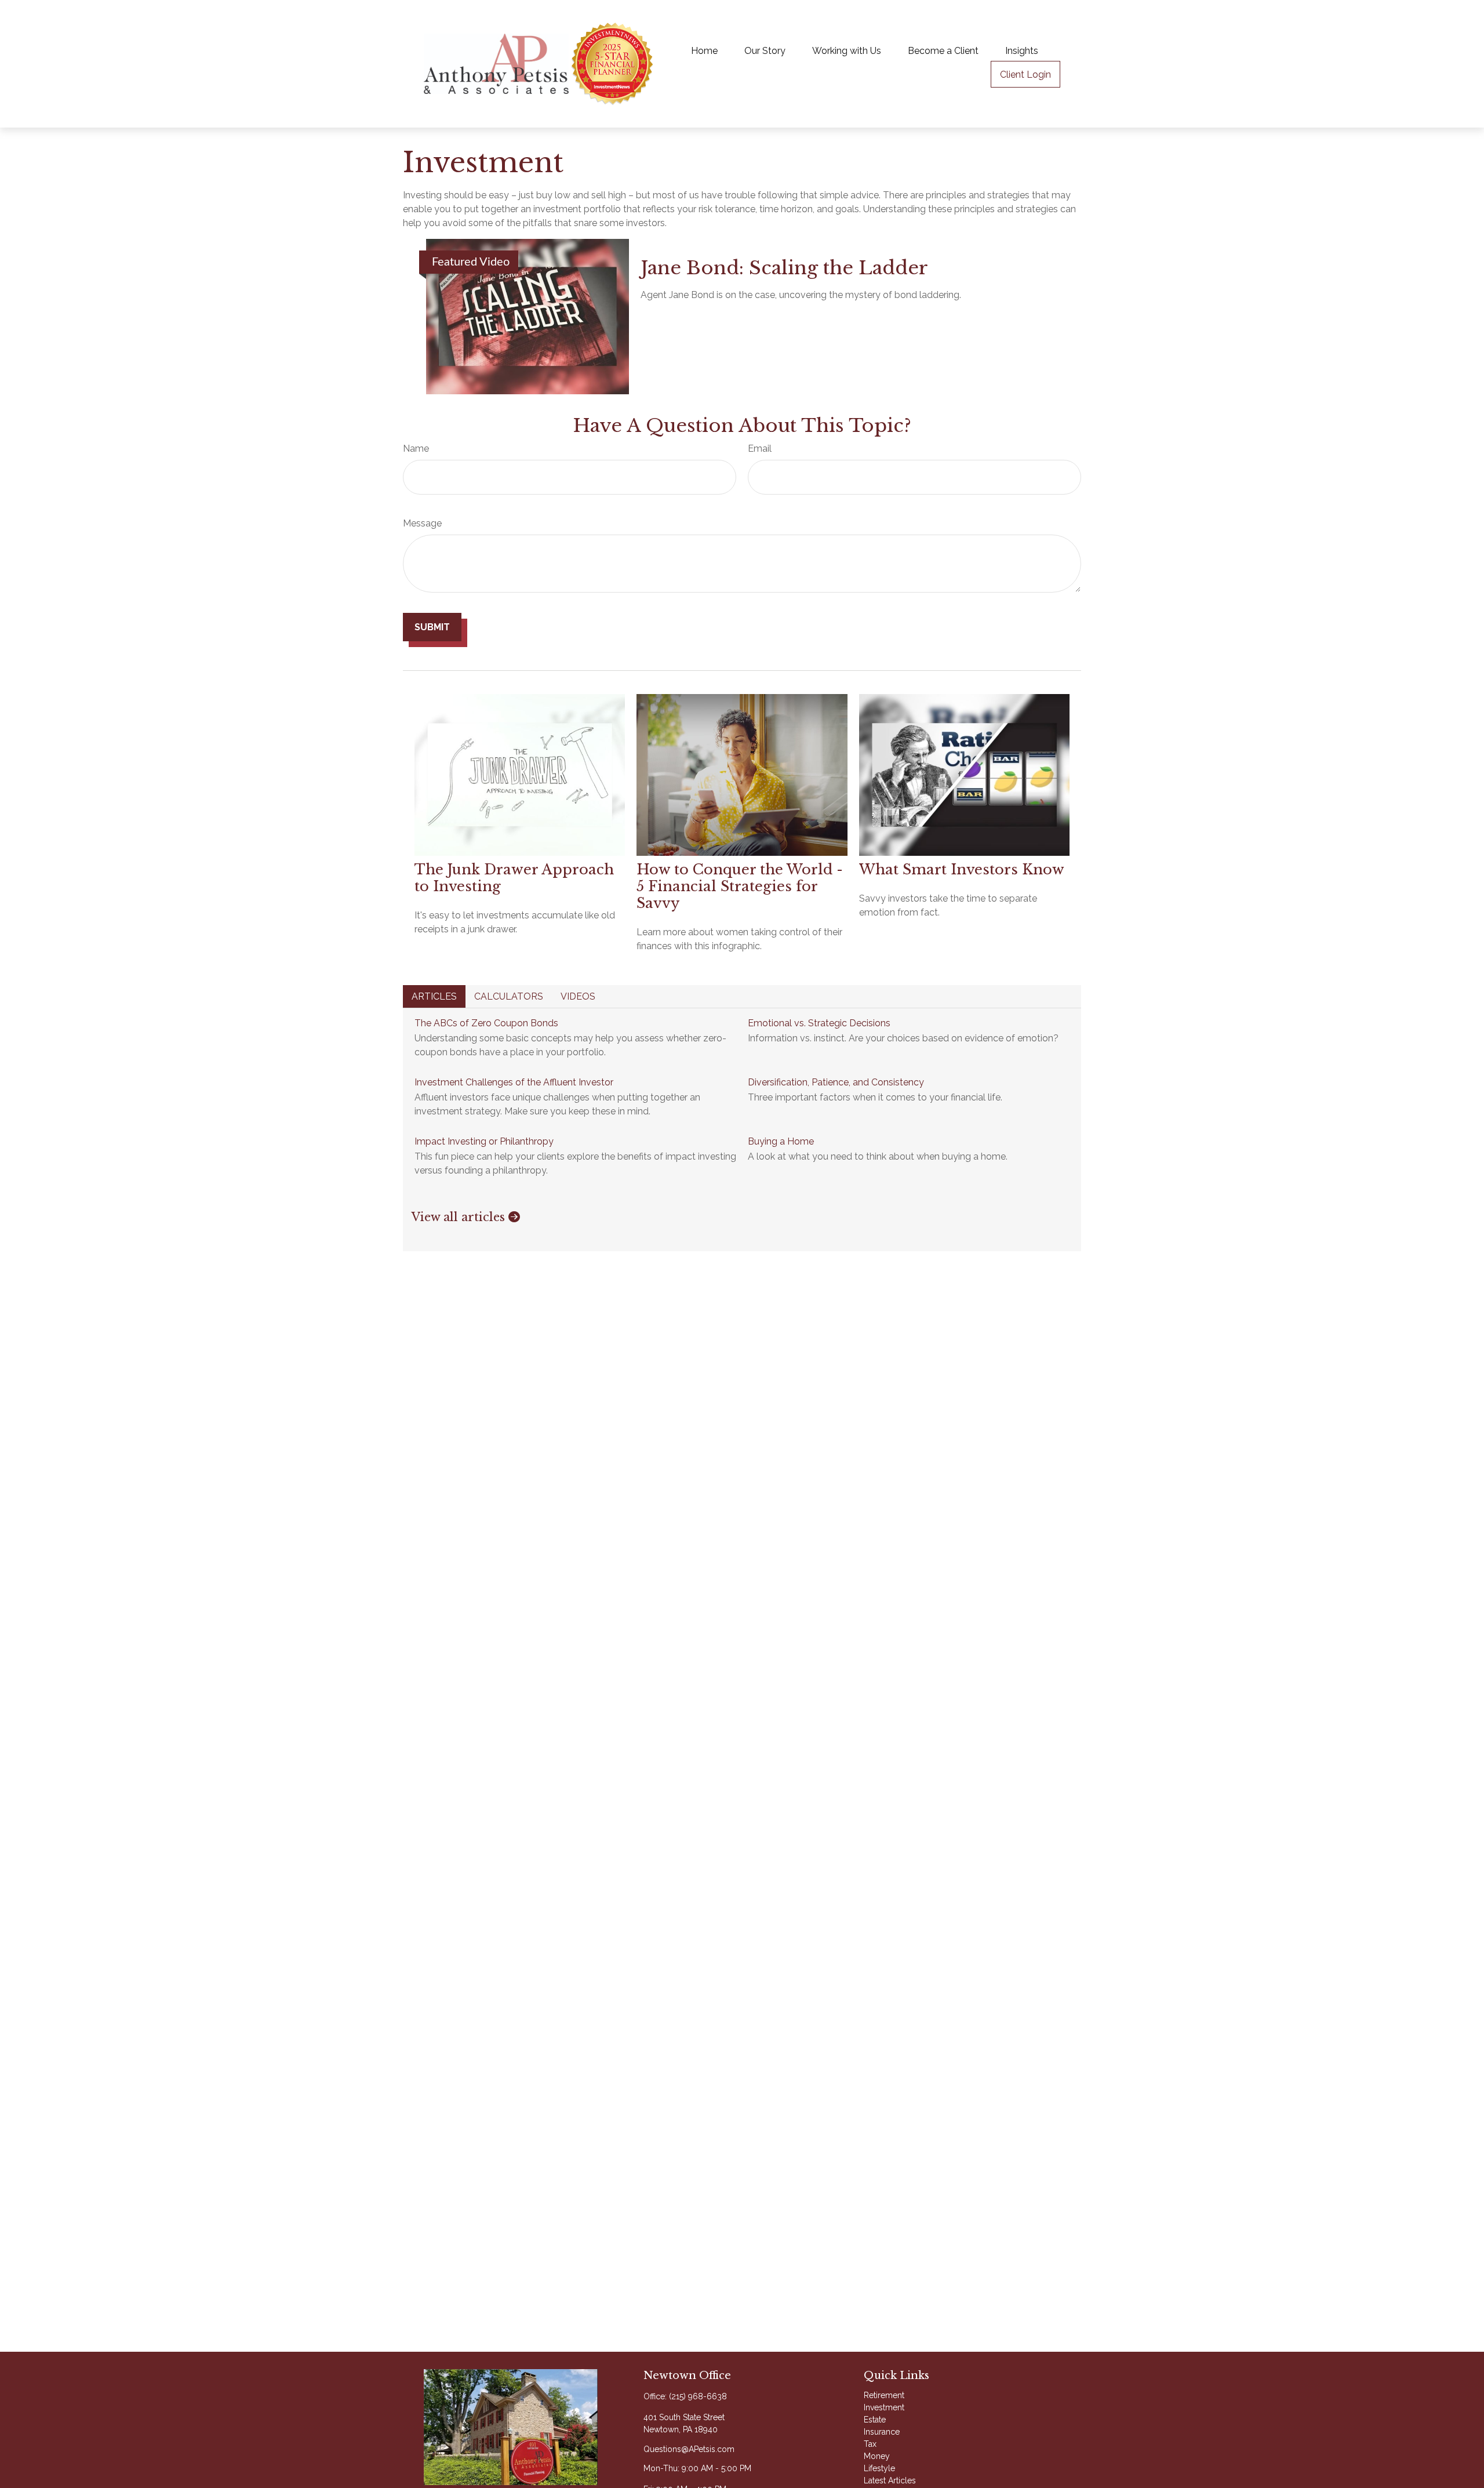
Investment (884, 2407)
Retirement (884, 2395)
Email (760, 448)
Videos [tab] (578, 996)
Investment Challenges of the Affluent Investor (514, 1082)
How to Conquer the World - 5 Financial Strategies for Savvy (740, 886)
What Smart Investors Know (962, 869)
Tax (870, 2444)
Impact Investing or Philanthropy (484, 1141)
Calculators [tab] (509, 996)
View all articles (460, 1217)
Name (416, 448)
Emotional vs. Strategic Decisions (819, 1023)
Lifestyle (879, 2468)
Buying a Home (781, 1141)
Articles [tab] (434, 996)
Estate (875, 2420)
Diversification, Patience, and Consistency (836, 1082)
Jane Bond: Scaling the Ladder (784, 268)
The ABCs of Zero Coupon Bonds (486, 1023)
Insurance (882, 2432)
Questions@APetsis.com (689, 2449)
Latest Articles (890, 2480)
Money (877, 2456)
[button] (704, 50)
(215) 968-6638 (698, 2396)
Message (422, 523)
